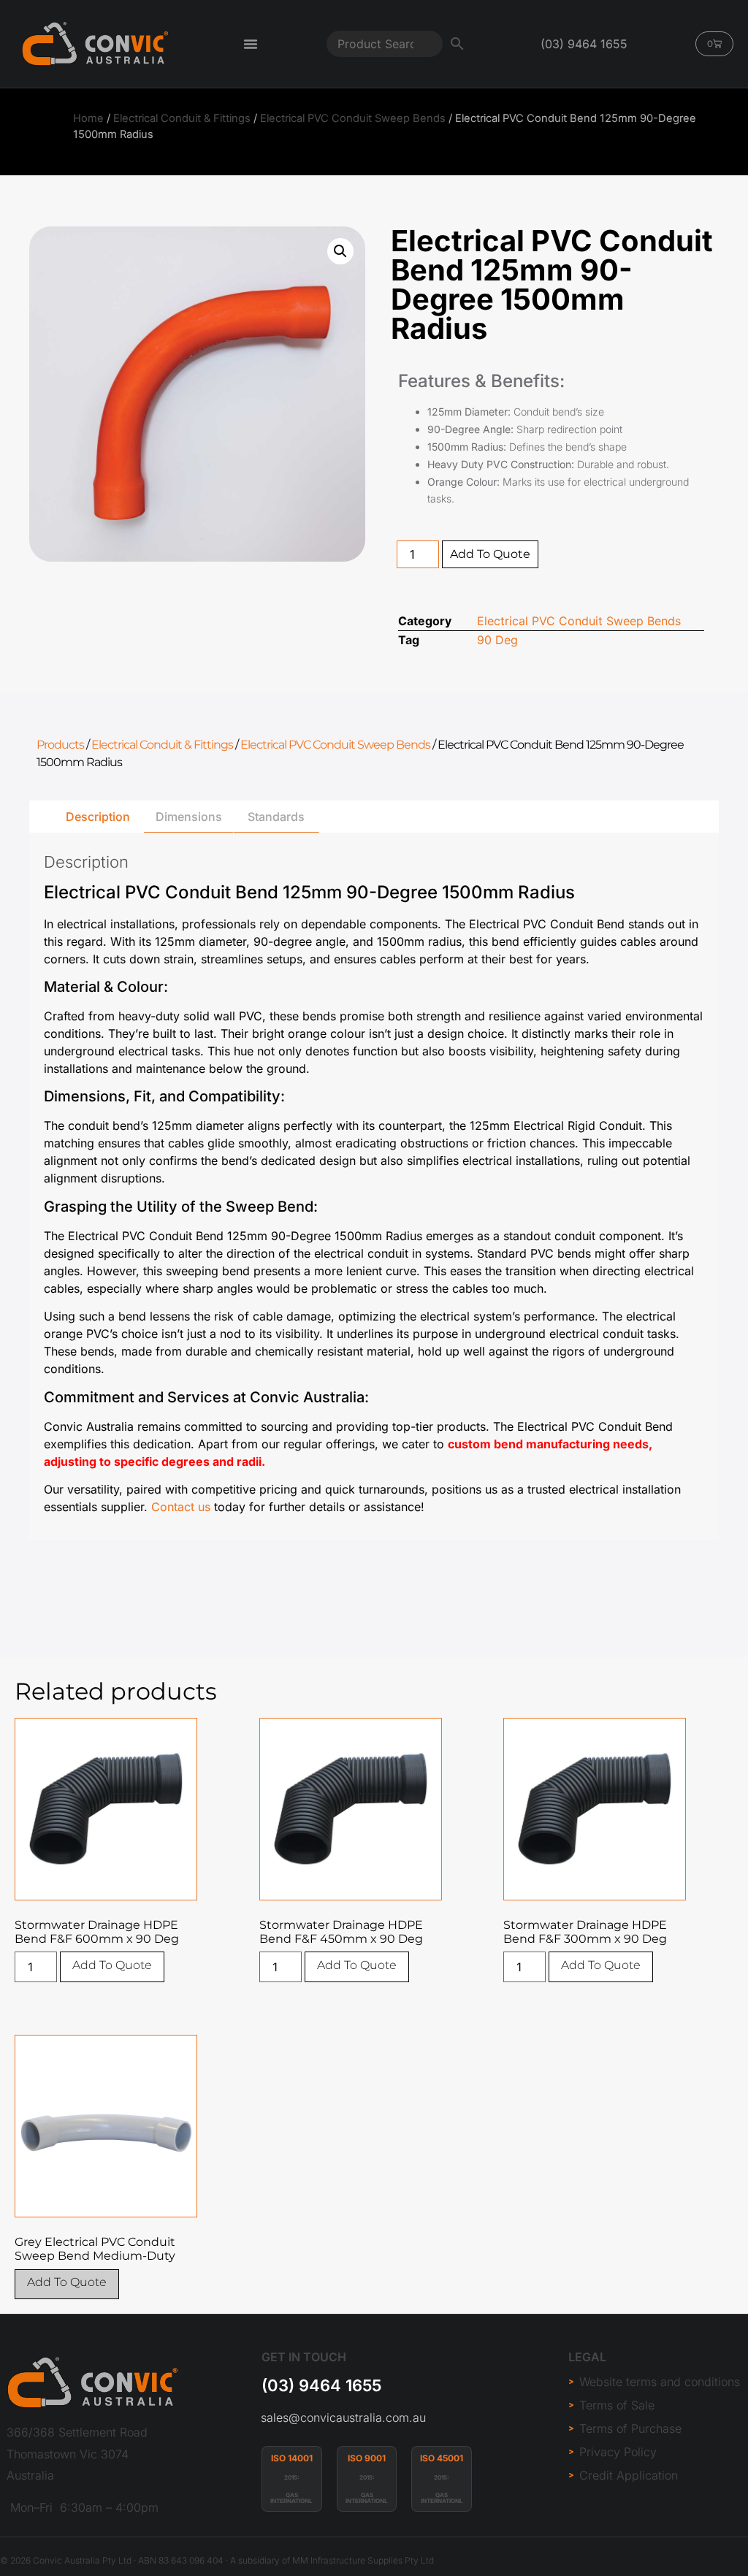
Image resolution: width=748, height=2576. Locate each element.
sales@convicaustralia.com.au (343, 2418)
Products (60, 745)
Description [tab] (98, 817)
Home (88, 118)
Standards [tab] (276, 817)
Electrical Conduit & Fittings (182, 118)
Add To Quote (490, 554)
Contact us (181, 1507)
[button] (340, 251)
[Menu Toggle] (251, 44)
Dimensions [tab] (189, 817)
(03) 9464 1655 (321, 2385)
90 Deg (497, 640)
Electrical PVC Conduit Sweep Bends (353, 118)
